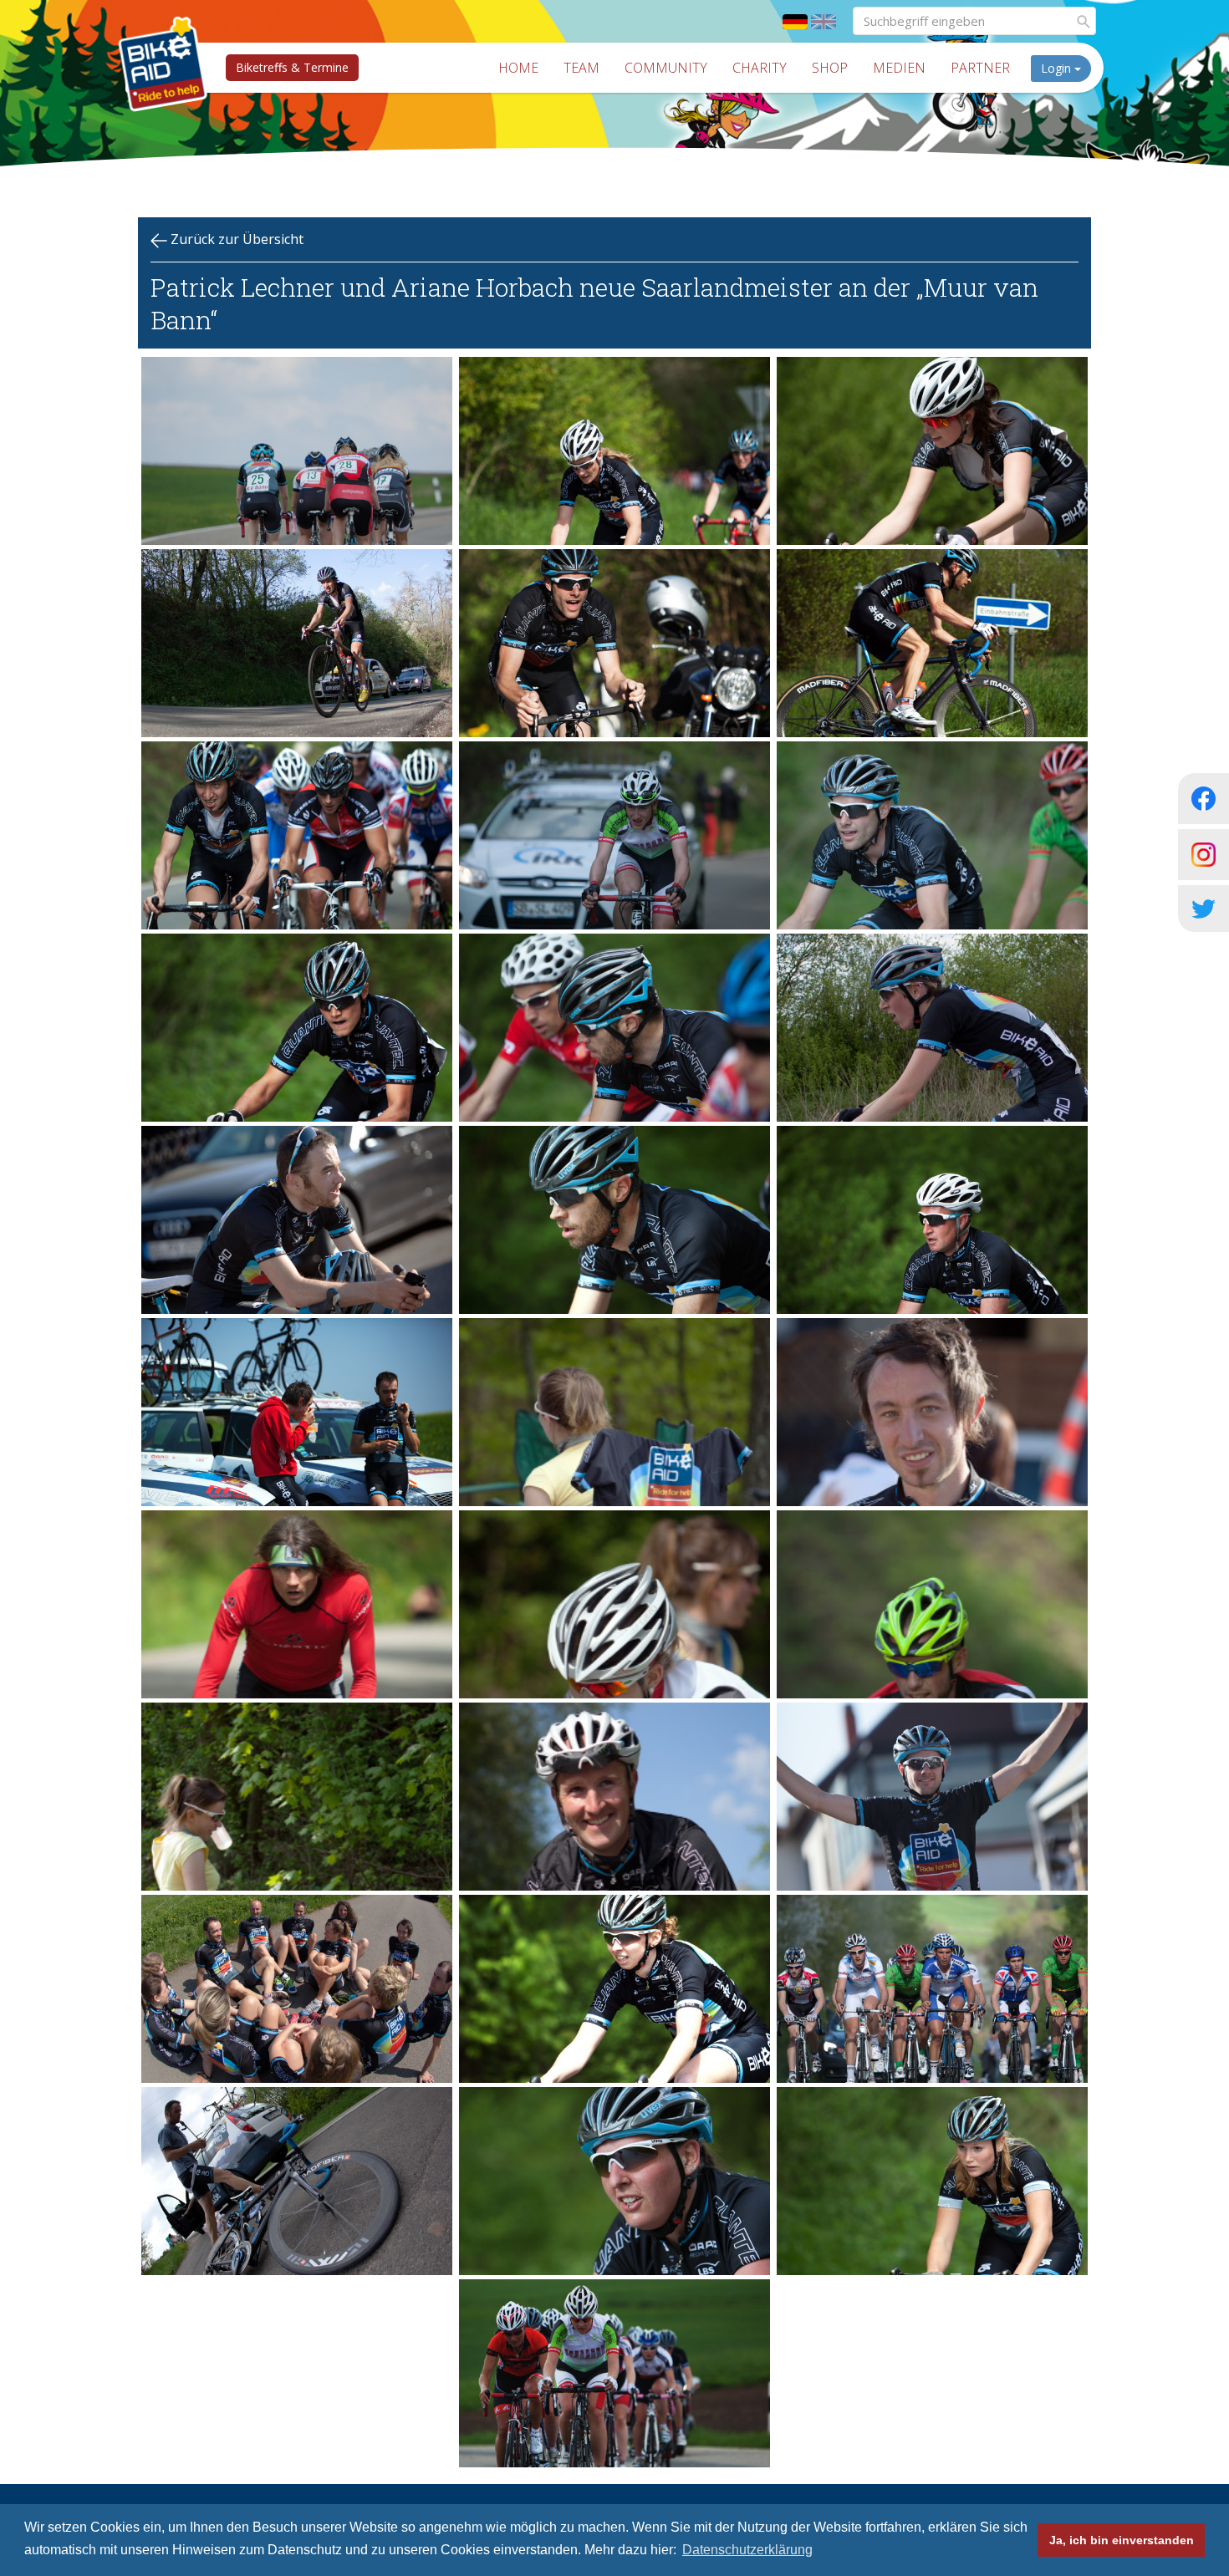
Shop (830, 68)
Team (581, 68)
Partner (980, 68)
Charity (760, 68)
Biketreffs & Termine (292, 67)
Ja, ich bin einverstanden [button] (1122, 2540)
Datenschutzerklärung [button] (747, 2550)
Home (518, 68)
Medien (899, 68)
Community (666, 68)
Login (1058, 68)
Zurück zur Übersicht (235, 239)
